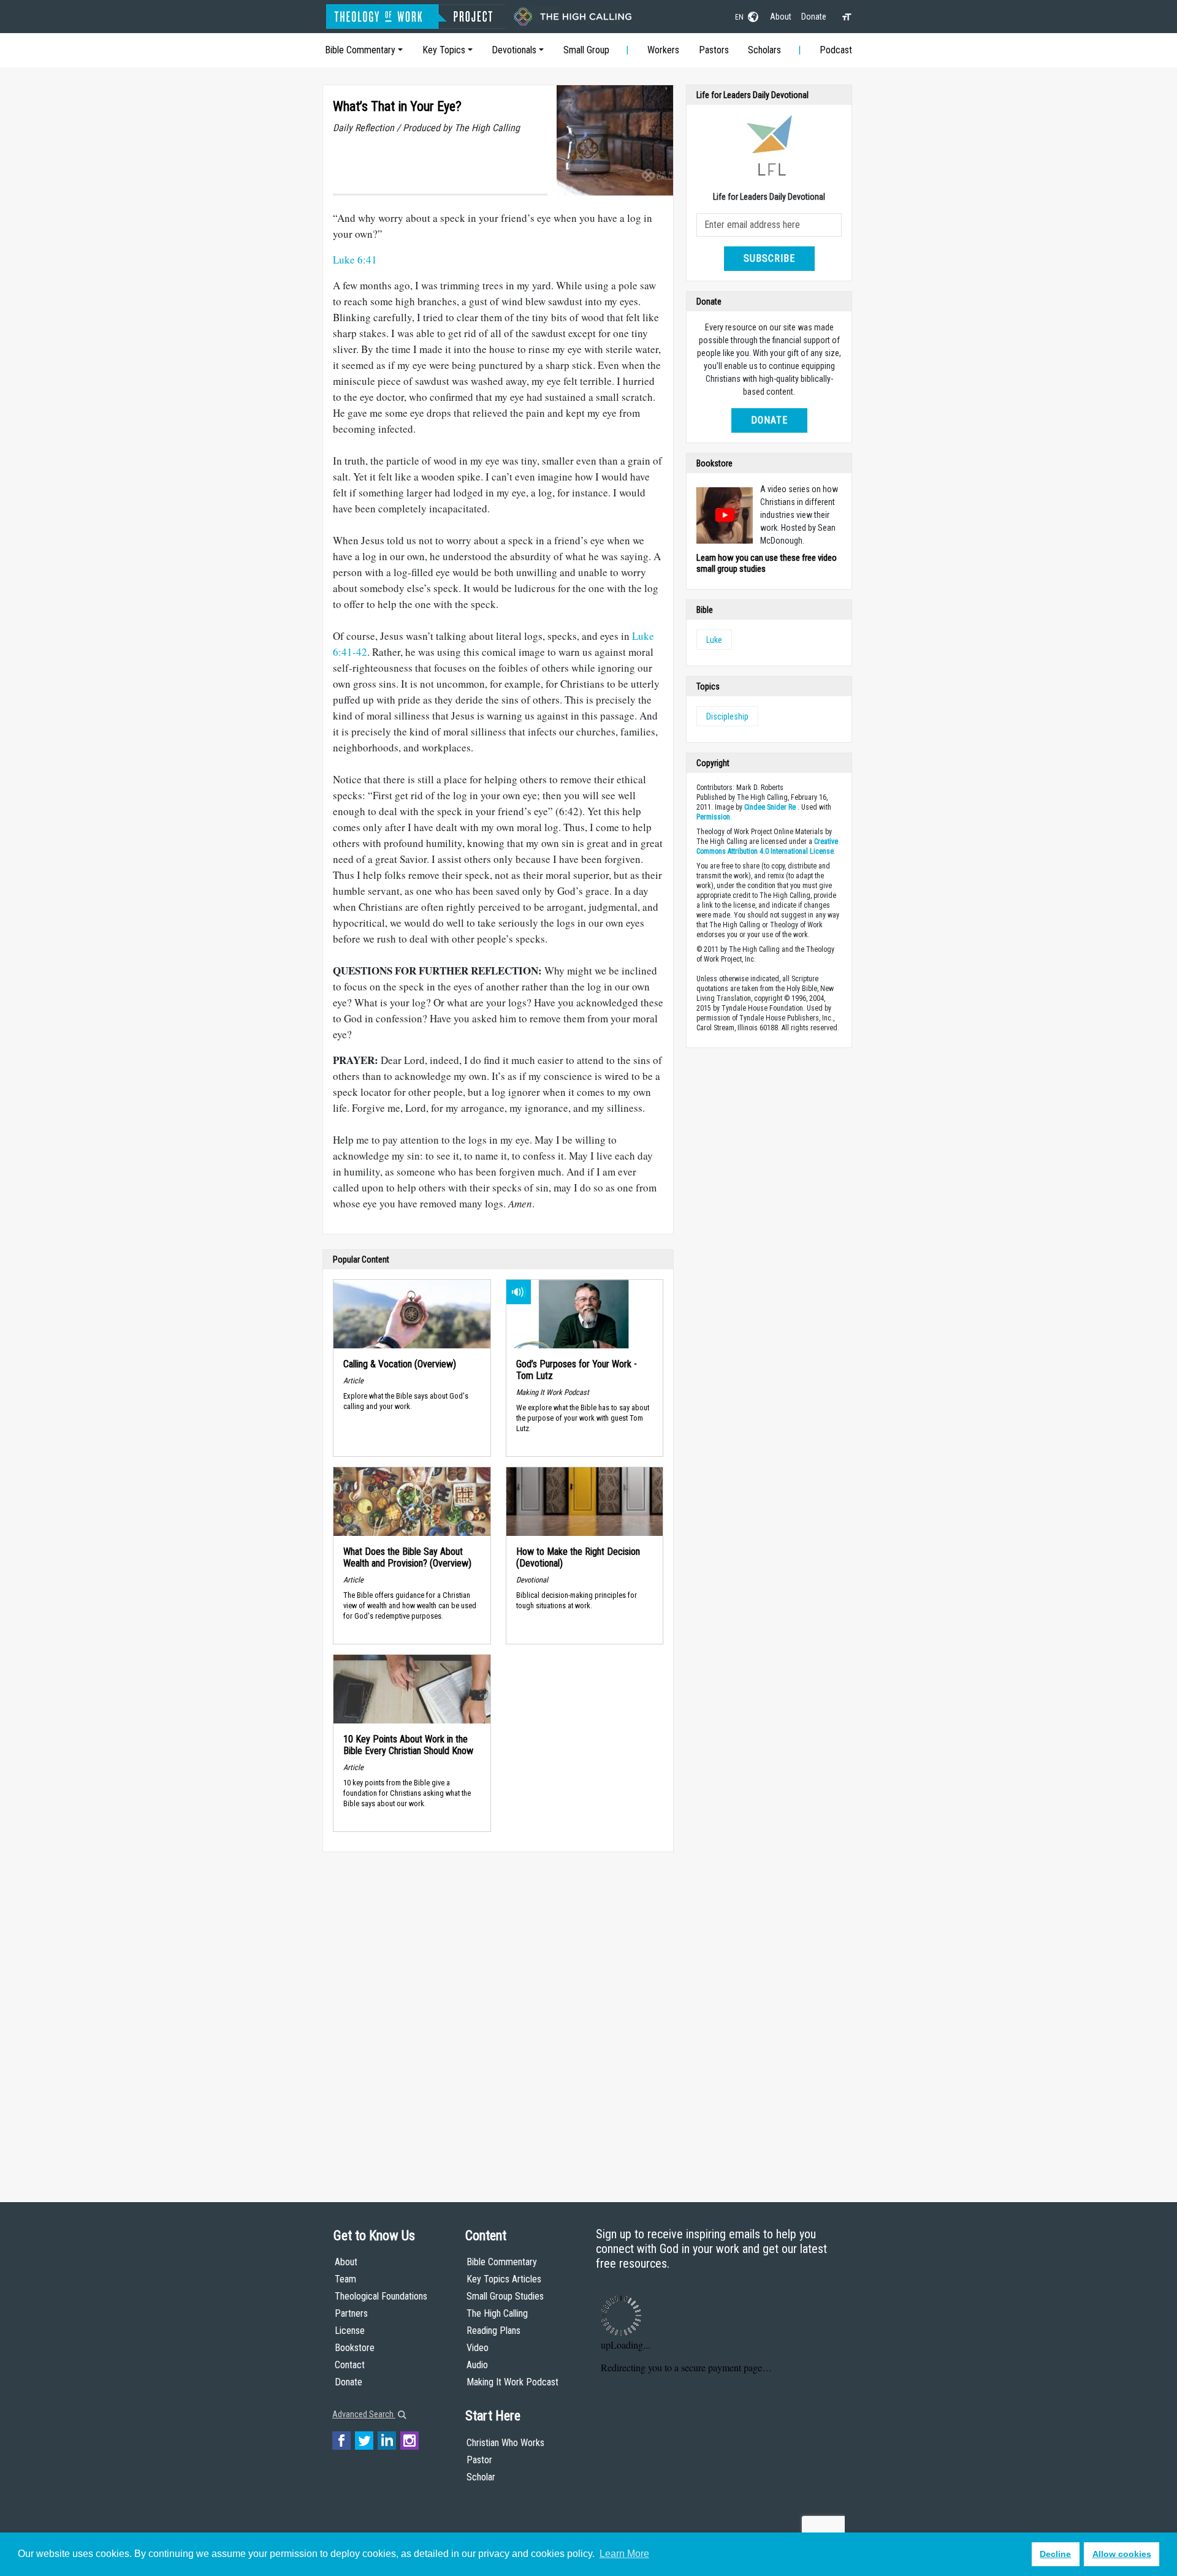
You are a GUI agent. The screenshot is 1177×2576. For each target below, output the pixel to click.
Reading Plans (493, 2331)
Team (345, 2279)
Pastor (479, 2460)
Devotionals (514, 50)
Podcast (836, 50)
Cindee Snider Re (770, 807)
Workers (663, 50)
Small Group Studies (505, 2296)
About (781, 17)
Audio (477, 2365)
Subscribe (769, 258)
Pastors (714, 50)
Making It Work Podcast (512, 2382)
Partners (351, 2313)
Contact (350, 2365)
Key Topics (444, 50)
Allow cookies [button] (1122, 2554)
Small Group (586, 50)
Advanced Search (364, 2414)
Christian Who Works (505, 2443)
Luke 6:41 (355, 260)
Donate (814, 17)
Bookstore (355, 2348)
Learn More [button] (624, 2554)
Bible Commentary (360, 50)
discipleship (727, 716)
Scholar (481, 2477)
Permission (713, 817)
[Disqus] (498, 2015)
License (350, 2331)
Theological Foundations (381, 2296)
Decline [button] (1055, 2554)
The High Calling (497, 2313)
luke (714, 640)
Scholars (764, 50)
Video (478, 2348)
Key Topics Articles (504, 2279)
